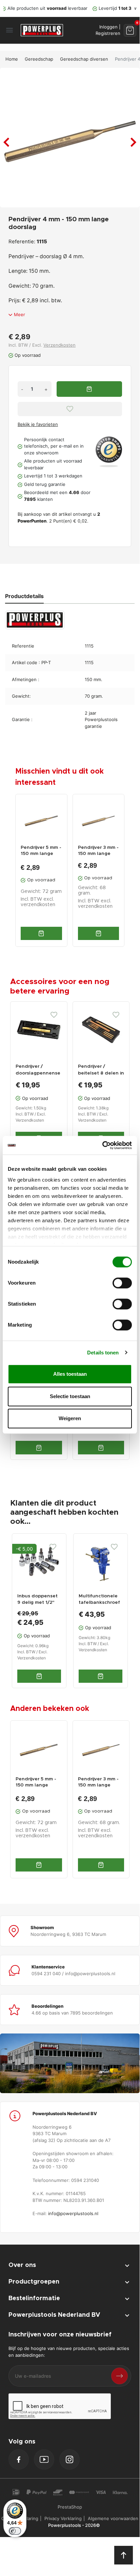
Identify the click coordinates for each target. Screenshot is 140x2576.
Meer (19, 314)
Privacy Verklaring (63, 2518)
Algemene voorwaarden (113, 2518)
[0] (130, 30)
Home (12, 59)
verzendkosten (38, 905)
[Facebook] (19, 2459)
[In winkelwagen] (41, 933)
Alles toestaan (70, 1374)
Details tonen (103, 1353)
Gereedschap (39, 59)
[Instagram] (69, 2459)
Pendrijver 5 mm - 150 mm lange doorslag (41, 851)
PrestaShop (70, 2507)
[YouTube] (44, 2459)
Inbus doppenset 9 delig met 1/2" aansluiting (37, 1603)
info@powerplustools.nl (73, 2213)
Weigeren (70, 1418)
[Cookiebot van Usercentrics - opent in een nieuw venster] (102, 1145)
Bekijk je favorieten (38, 424)
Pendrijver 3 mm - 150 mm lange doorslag (98, 851)
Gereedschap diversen (84, 59)
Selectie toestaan (70, 1396)
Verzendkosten (59, 345)
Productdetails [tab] (24, 596)
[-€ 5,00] (39, 1560)
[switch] (122, 1283)
